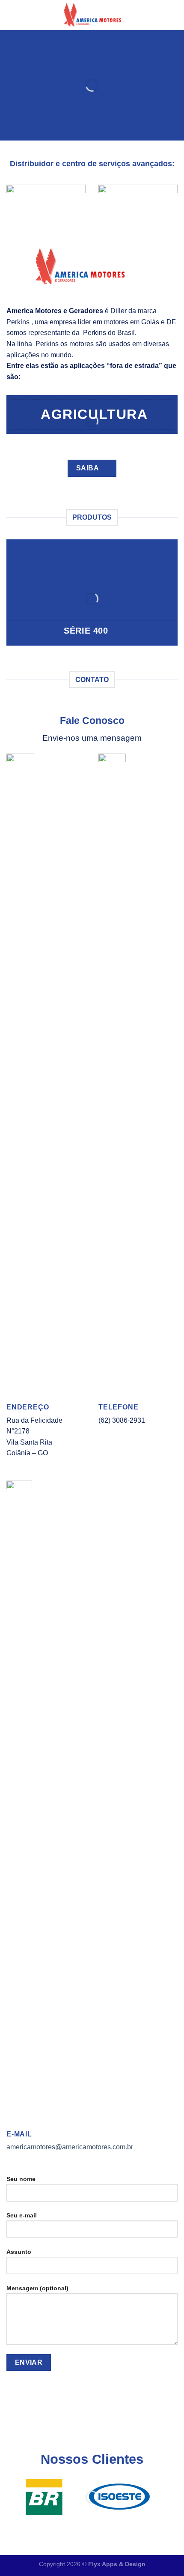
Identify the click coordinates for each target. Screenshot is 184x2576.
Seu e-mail (22, 2215)
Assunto (19, 2252)
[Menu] (12, 15)
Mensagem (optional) (37, 2288)
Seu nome (21, 2179)
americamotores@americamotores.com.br (70, 2147)
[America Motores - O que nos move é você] (92, 15)
